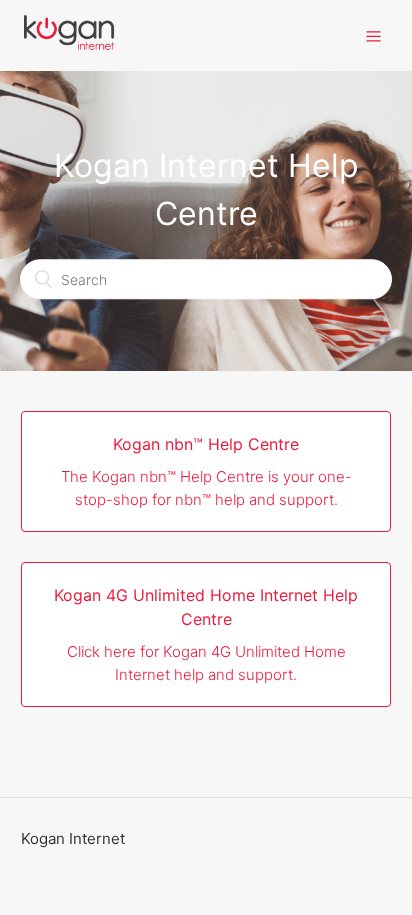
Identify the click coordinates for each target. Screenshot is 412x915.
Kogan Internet (73, 838)
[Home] (68, 45)
